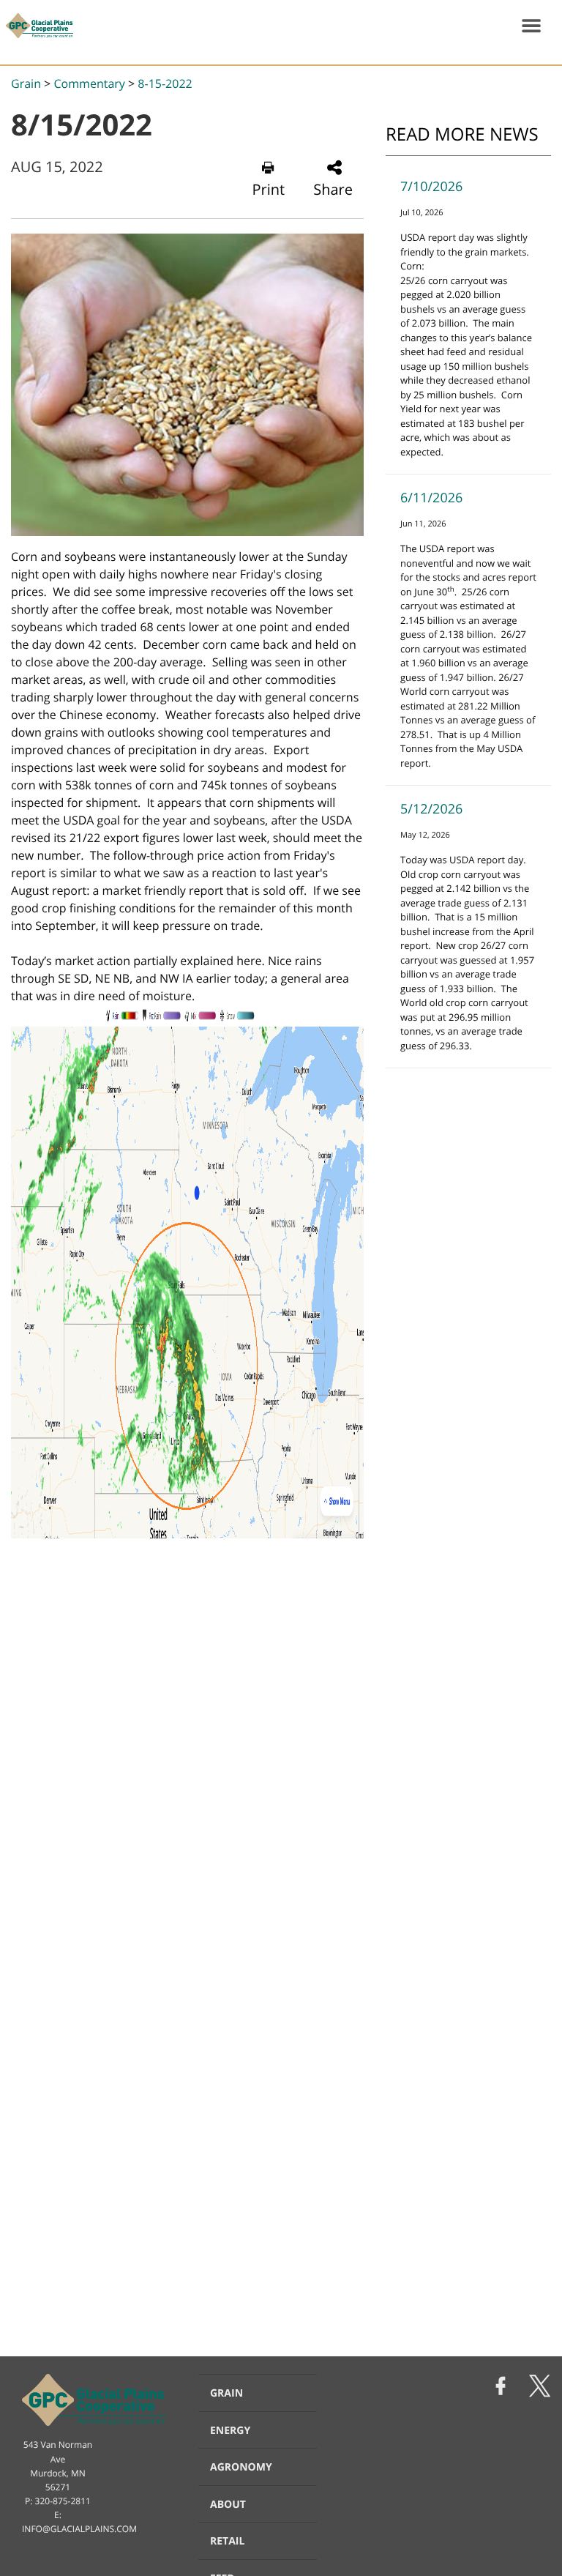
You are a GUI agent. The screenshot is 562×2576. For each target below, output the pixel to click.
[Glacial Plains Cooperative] (37, 26)
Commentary (89, 83)
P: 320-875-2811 (58, 2501)
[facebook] (501, 2387)
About (228, 2505)
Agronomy (241, 2467)
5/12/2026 (431, 809)
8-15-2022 (165, 83)
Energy (230, 2431)
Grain (26, 83)
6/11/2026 (431, 498)
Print (269, 189)
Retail (227, 2541)
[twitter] (540, 2387)
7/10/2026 (431, 187)
